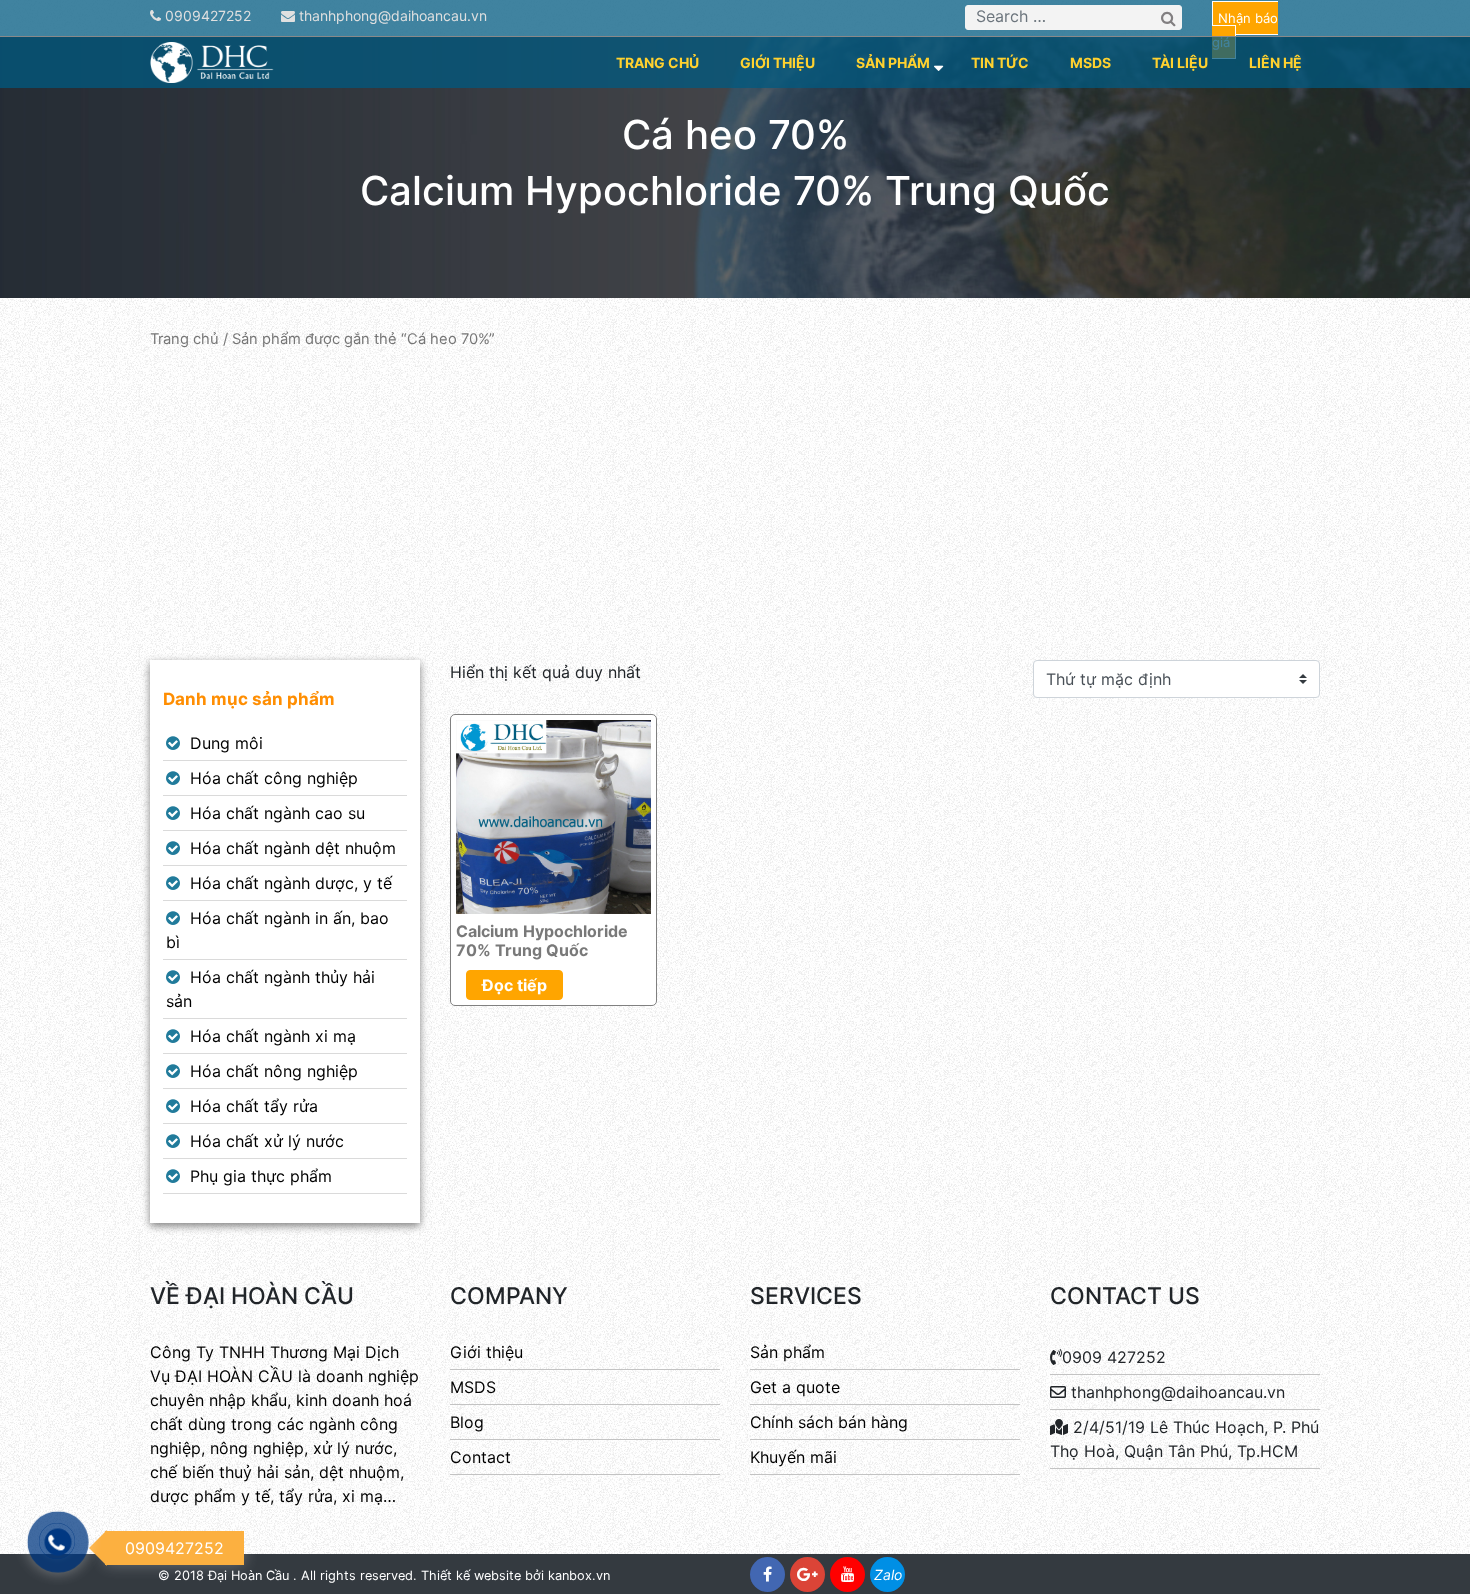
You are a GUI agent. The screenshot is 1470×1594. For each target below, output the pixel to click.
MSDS (1090, 62)
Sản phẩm (893, 62)
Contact (480, 1457)
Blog (467, 1422)
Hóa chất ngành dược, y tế (291, 883)
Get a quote (795, 1387)
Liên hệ (1275, 62)
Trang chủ (657, 62)
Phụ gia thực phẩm (261, 1176)
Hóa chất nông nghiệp (274, 1071)
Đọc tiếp (514, 985)
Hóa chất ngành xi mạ (273, 1036)
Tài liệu (1180, 62)
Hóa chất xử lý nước (267, 1141)
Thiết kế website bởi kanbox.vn (515, 1575)
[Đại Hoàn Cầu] (212, 61)
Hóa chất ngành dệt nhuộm (293, 848)
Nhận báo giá (1245, 30)
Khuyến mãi (793, 1457)
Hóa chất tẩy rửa (254, 1106)
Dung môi (226, 743)
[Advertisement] (735, 505)
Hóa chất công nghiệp (274, 778)
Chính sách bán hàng (829, 1422)
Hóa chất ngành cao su (277, 813)
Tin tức (1000, 62)
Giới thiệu (777, 62)
